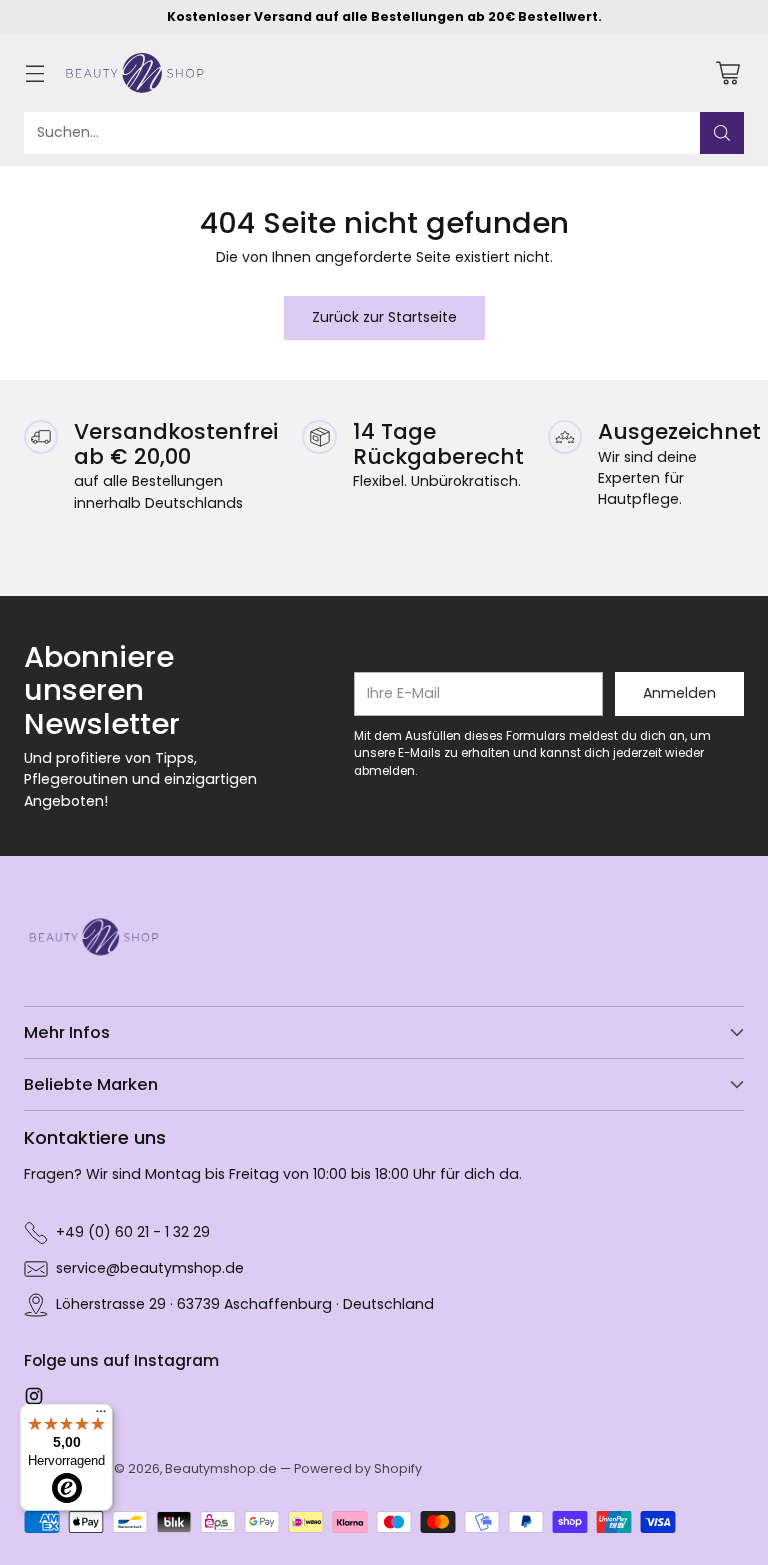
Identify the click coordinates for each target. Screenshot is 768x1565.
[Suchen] (722, 133)
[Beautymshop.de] (135, 73)
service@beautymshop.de (150, 1268)
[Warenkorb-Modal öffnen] (727, 72)
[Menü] (101, 1416)
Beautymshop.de (221, 1468)
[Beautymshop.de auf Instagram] (34, 1399)
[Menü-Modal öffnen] (34, 72)
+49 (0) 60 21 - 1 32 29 (133, 1232)
